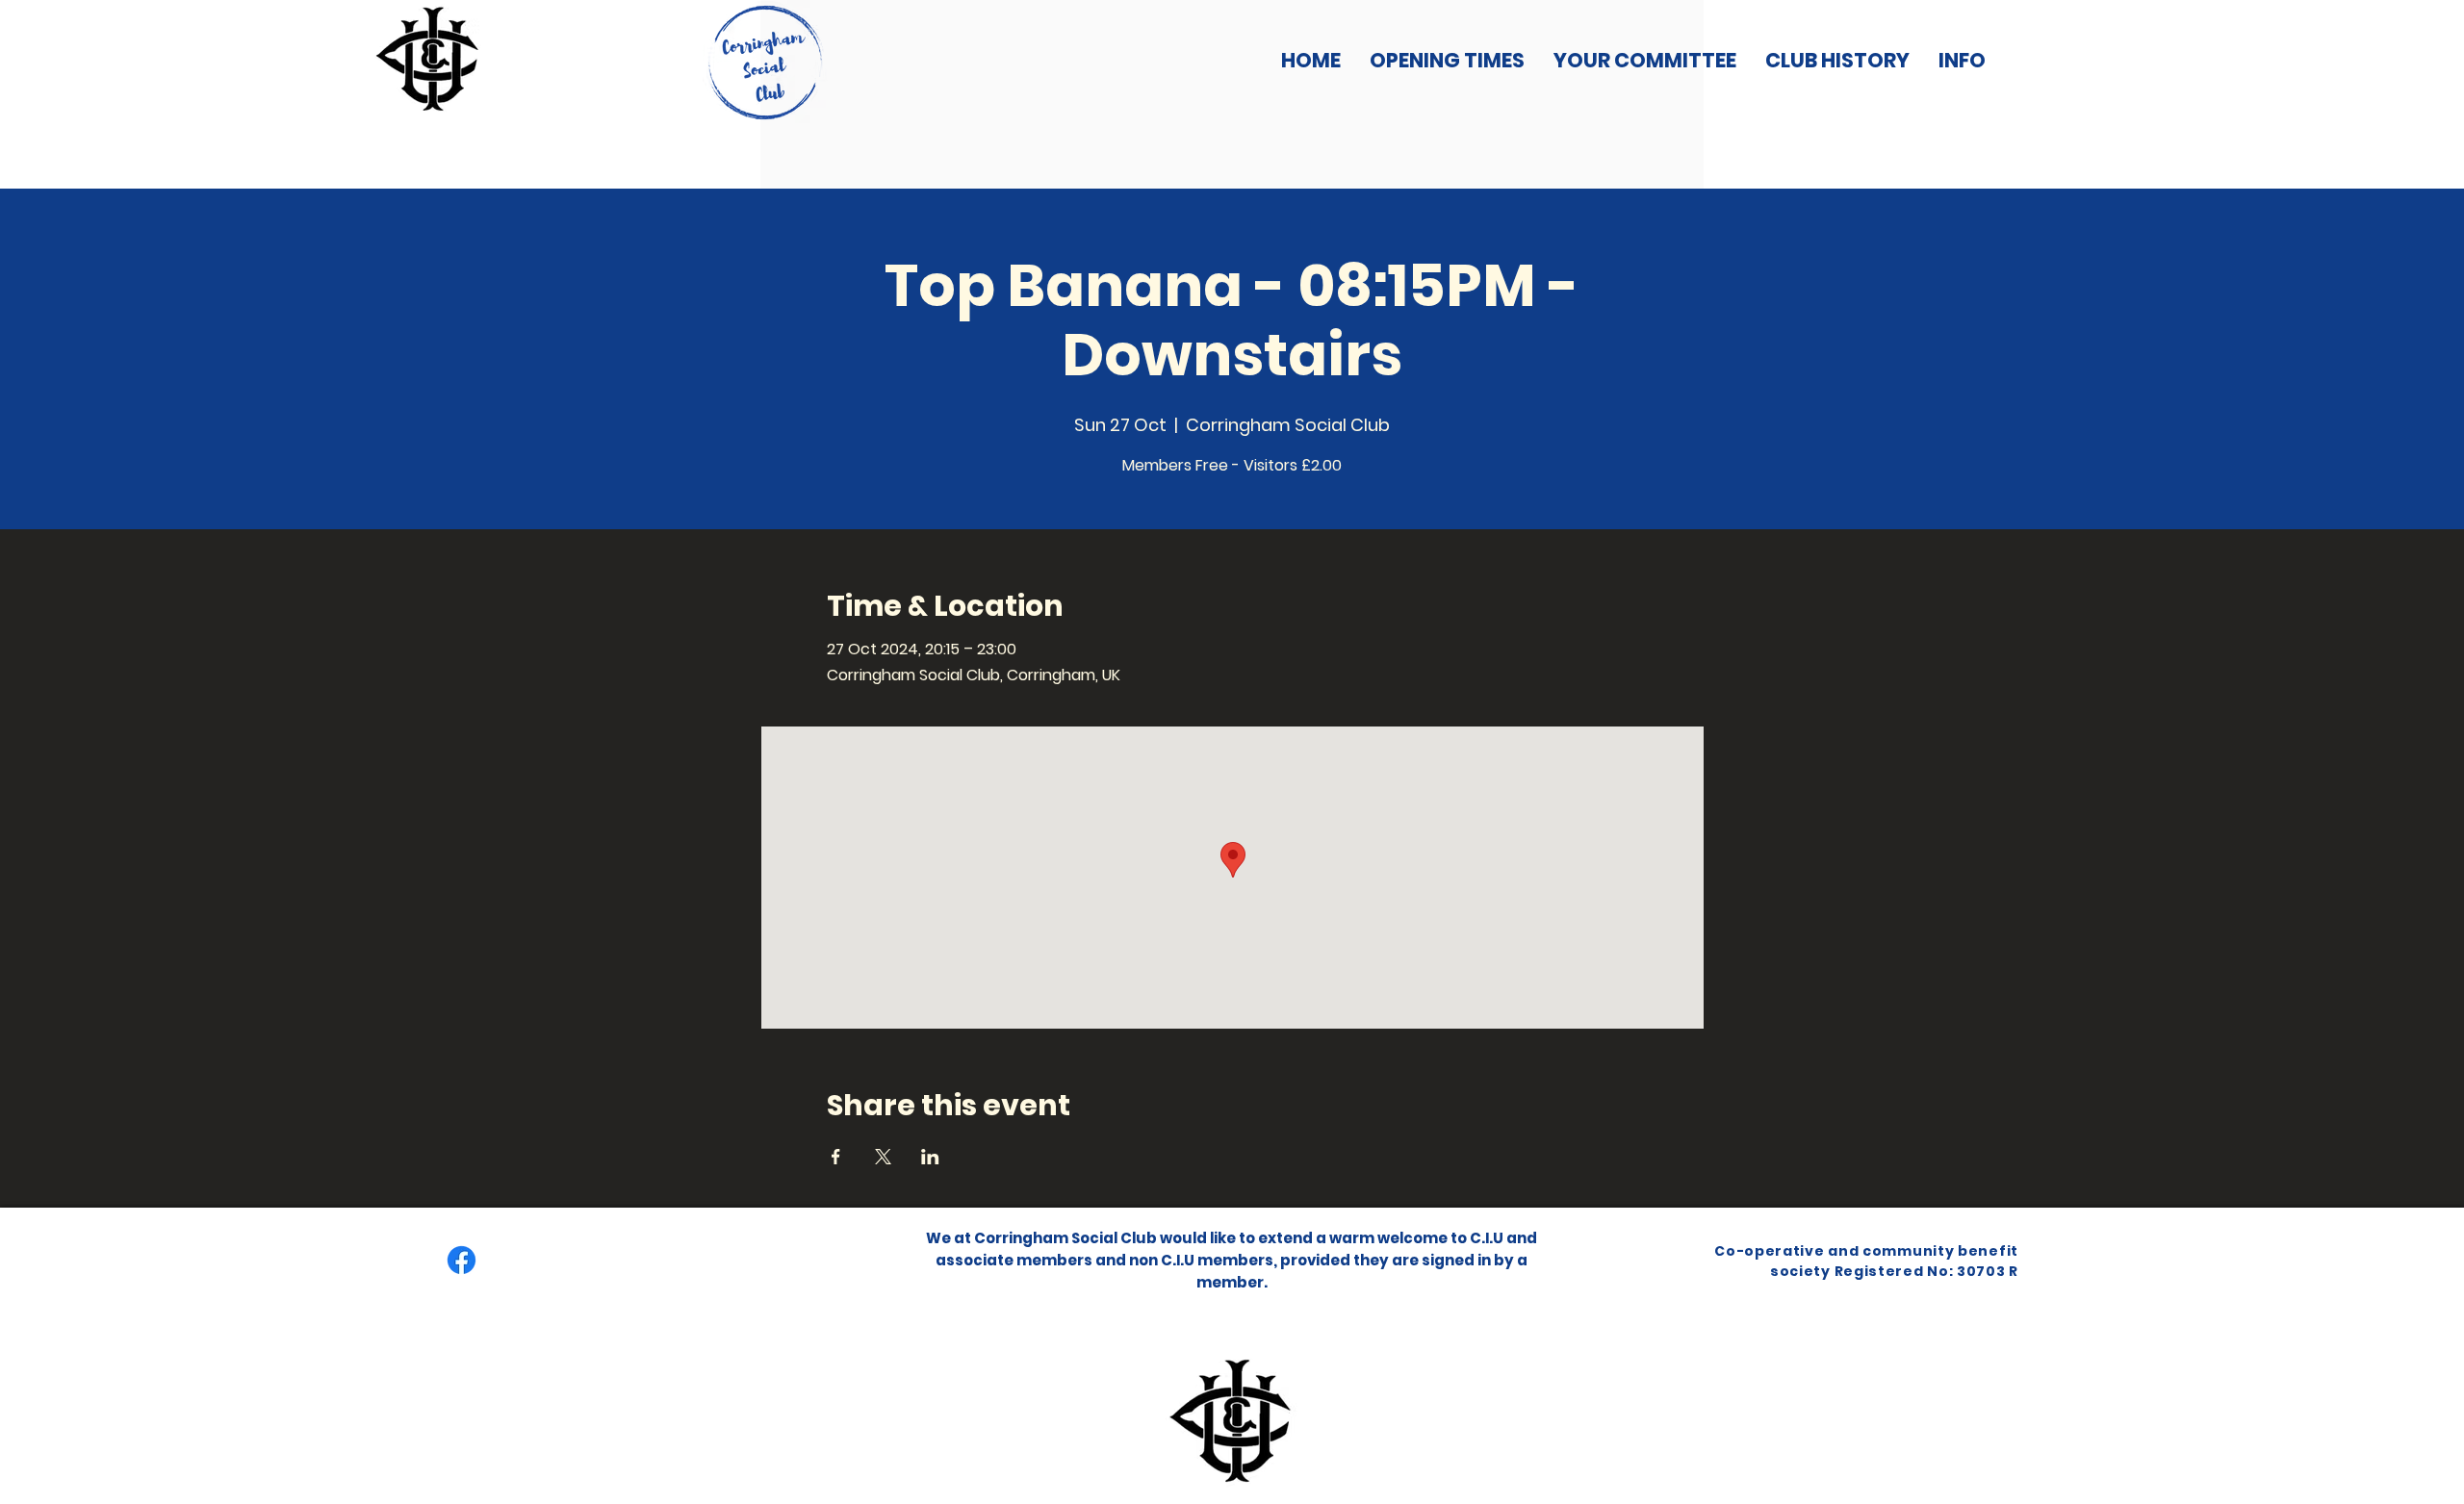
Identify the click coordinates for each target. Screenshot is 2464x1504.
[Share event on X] (883, 1157)
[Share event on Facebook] (836, 1157)
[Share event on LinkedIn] (930, 1157)
